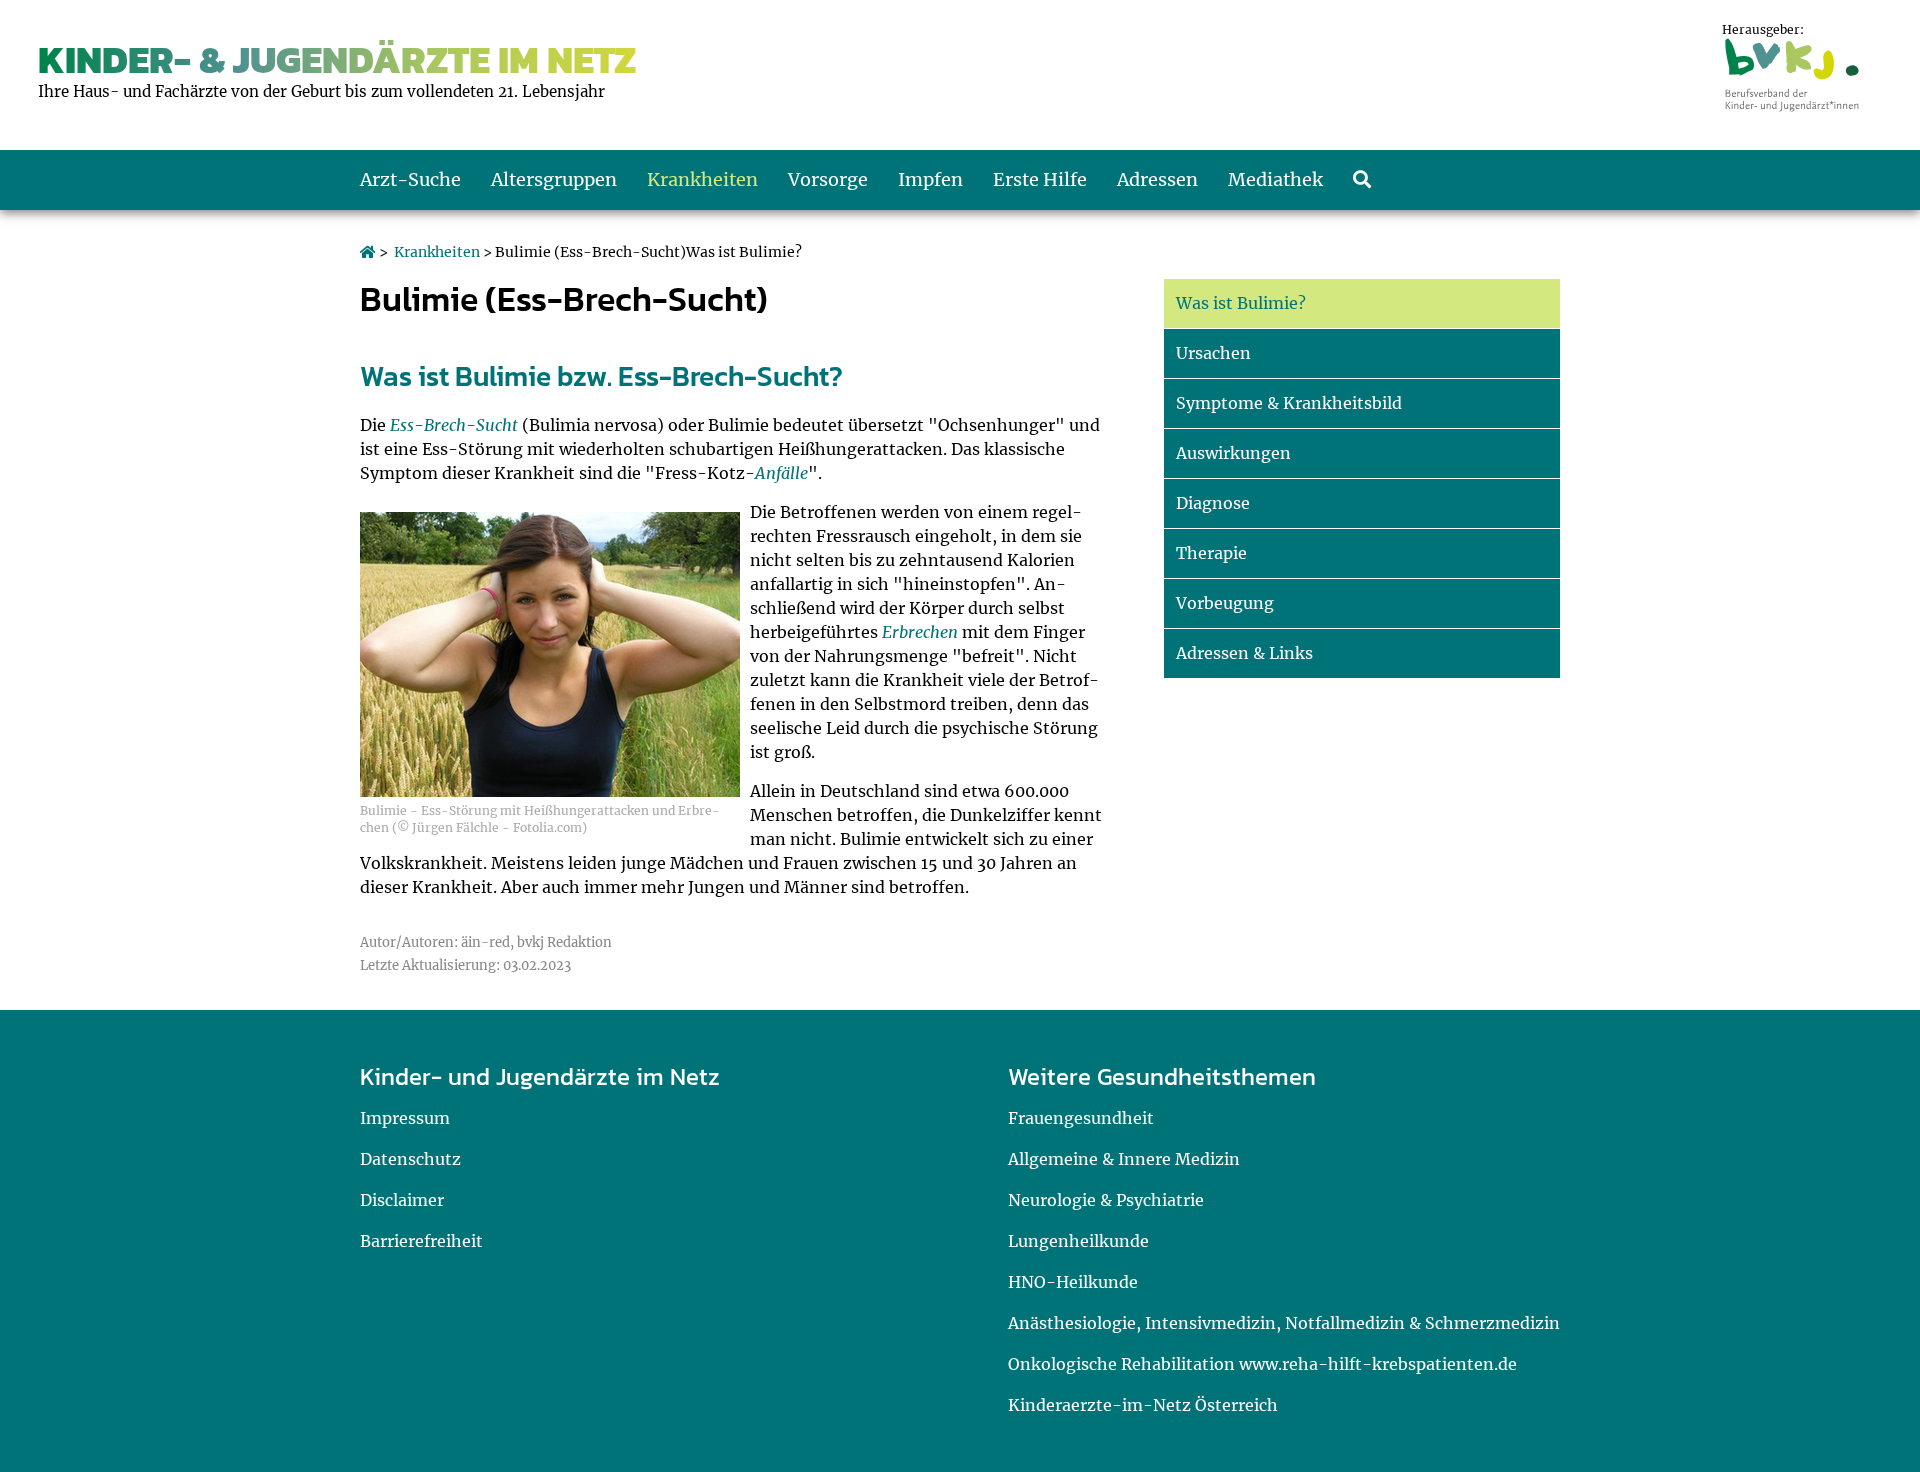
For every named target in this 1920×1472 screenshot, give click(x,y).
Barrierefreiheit (421, 1241)
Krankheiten (702, 179)
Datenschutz (410, 1159)
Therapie (1211, 553)
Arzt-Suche (410, 179)
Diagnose (1213, 503)
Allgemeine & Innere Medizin (1124, 1159)
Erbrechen (920, 632)
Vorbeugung (1225, 603)
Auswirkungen (1233, 453)
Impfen (930, 179)
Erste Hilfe (1040, 179)
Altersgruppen (554, 179)
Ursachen (1213, 353)
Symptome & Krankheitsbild (1289, 403)
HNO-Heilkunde (1073, 1282)
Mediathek (1275, 179)
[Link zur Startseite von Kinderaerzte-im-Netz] (368, 252)
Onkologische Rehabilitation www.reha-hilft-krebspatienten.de (1262, 1364)
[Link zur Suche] (1362, 179)
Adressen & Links (1244, 653)
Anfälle (781, 473)
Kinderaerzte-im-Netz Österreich (1143, 1405)
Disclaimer (402, 1200)
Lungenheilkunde (1078, 1241)
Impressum (405, 1118)
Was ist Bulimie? (1241, 303)
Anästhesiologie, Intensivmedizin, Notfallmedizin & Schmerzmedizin (1284, 1323)
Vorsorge (828, 179)
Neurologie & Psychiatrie (1106, 1200)
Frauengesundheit (1081, 1118)
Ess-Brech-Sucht (454, 425)
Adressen (1157, 179)
